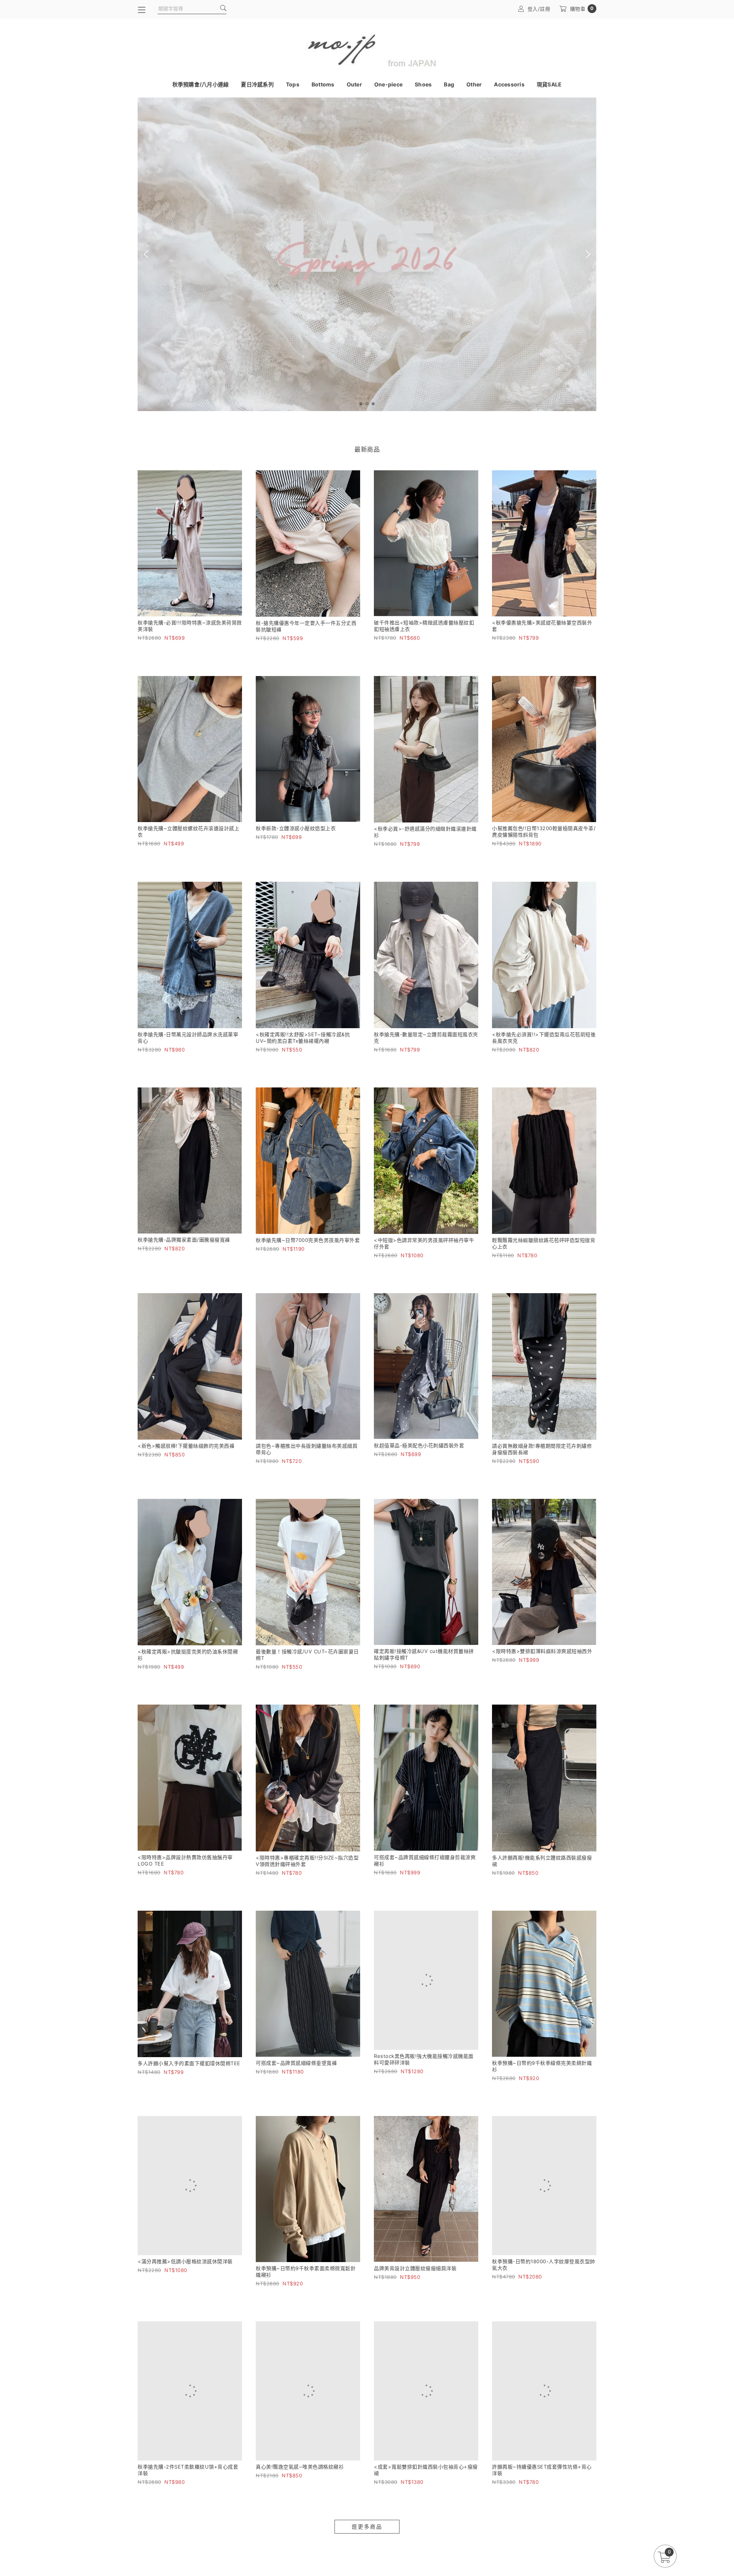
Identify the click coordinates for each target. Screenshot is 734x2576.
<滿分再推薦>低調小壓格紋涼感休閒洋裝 (185, 2269)
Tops (293, 84)
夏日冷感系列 (257, 84)
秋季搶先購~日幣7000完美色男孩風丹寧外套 (308, 1240)
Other (474, 84)
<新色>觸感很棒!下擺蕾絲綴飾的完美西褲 (186, 1446)
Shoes (423, 84)
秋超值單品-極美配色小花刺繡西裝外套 (419, 1445)
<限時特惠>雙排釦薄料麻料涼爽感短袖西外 (542, 1651)
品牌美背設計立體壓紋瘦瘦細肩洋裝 (415, 2269)
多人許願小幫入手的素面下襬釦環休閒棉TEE (189, 2063)
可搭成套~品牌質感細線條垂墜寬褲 (296, 2063)
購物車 (582, 9)
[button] (361, 404)
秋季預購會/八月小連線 (201, 84)
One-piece (388, 84)
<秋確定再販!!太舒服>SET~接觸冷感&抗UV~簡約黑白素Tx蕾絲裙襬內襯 (303, 1038)
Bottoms (323, 84)
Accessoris (509, 84)
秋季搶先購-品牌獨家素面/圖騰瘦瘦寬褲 (184, 1240)
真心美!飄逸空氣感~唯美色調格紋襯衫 (300, 2474)
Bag (449, 84)
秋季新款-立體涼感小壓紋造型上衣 (296, 828)
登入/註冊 (539, 9)
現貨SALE (549, 84)
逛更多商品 (367, 2534)
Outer (354, 84)
